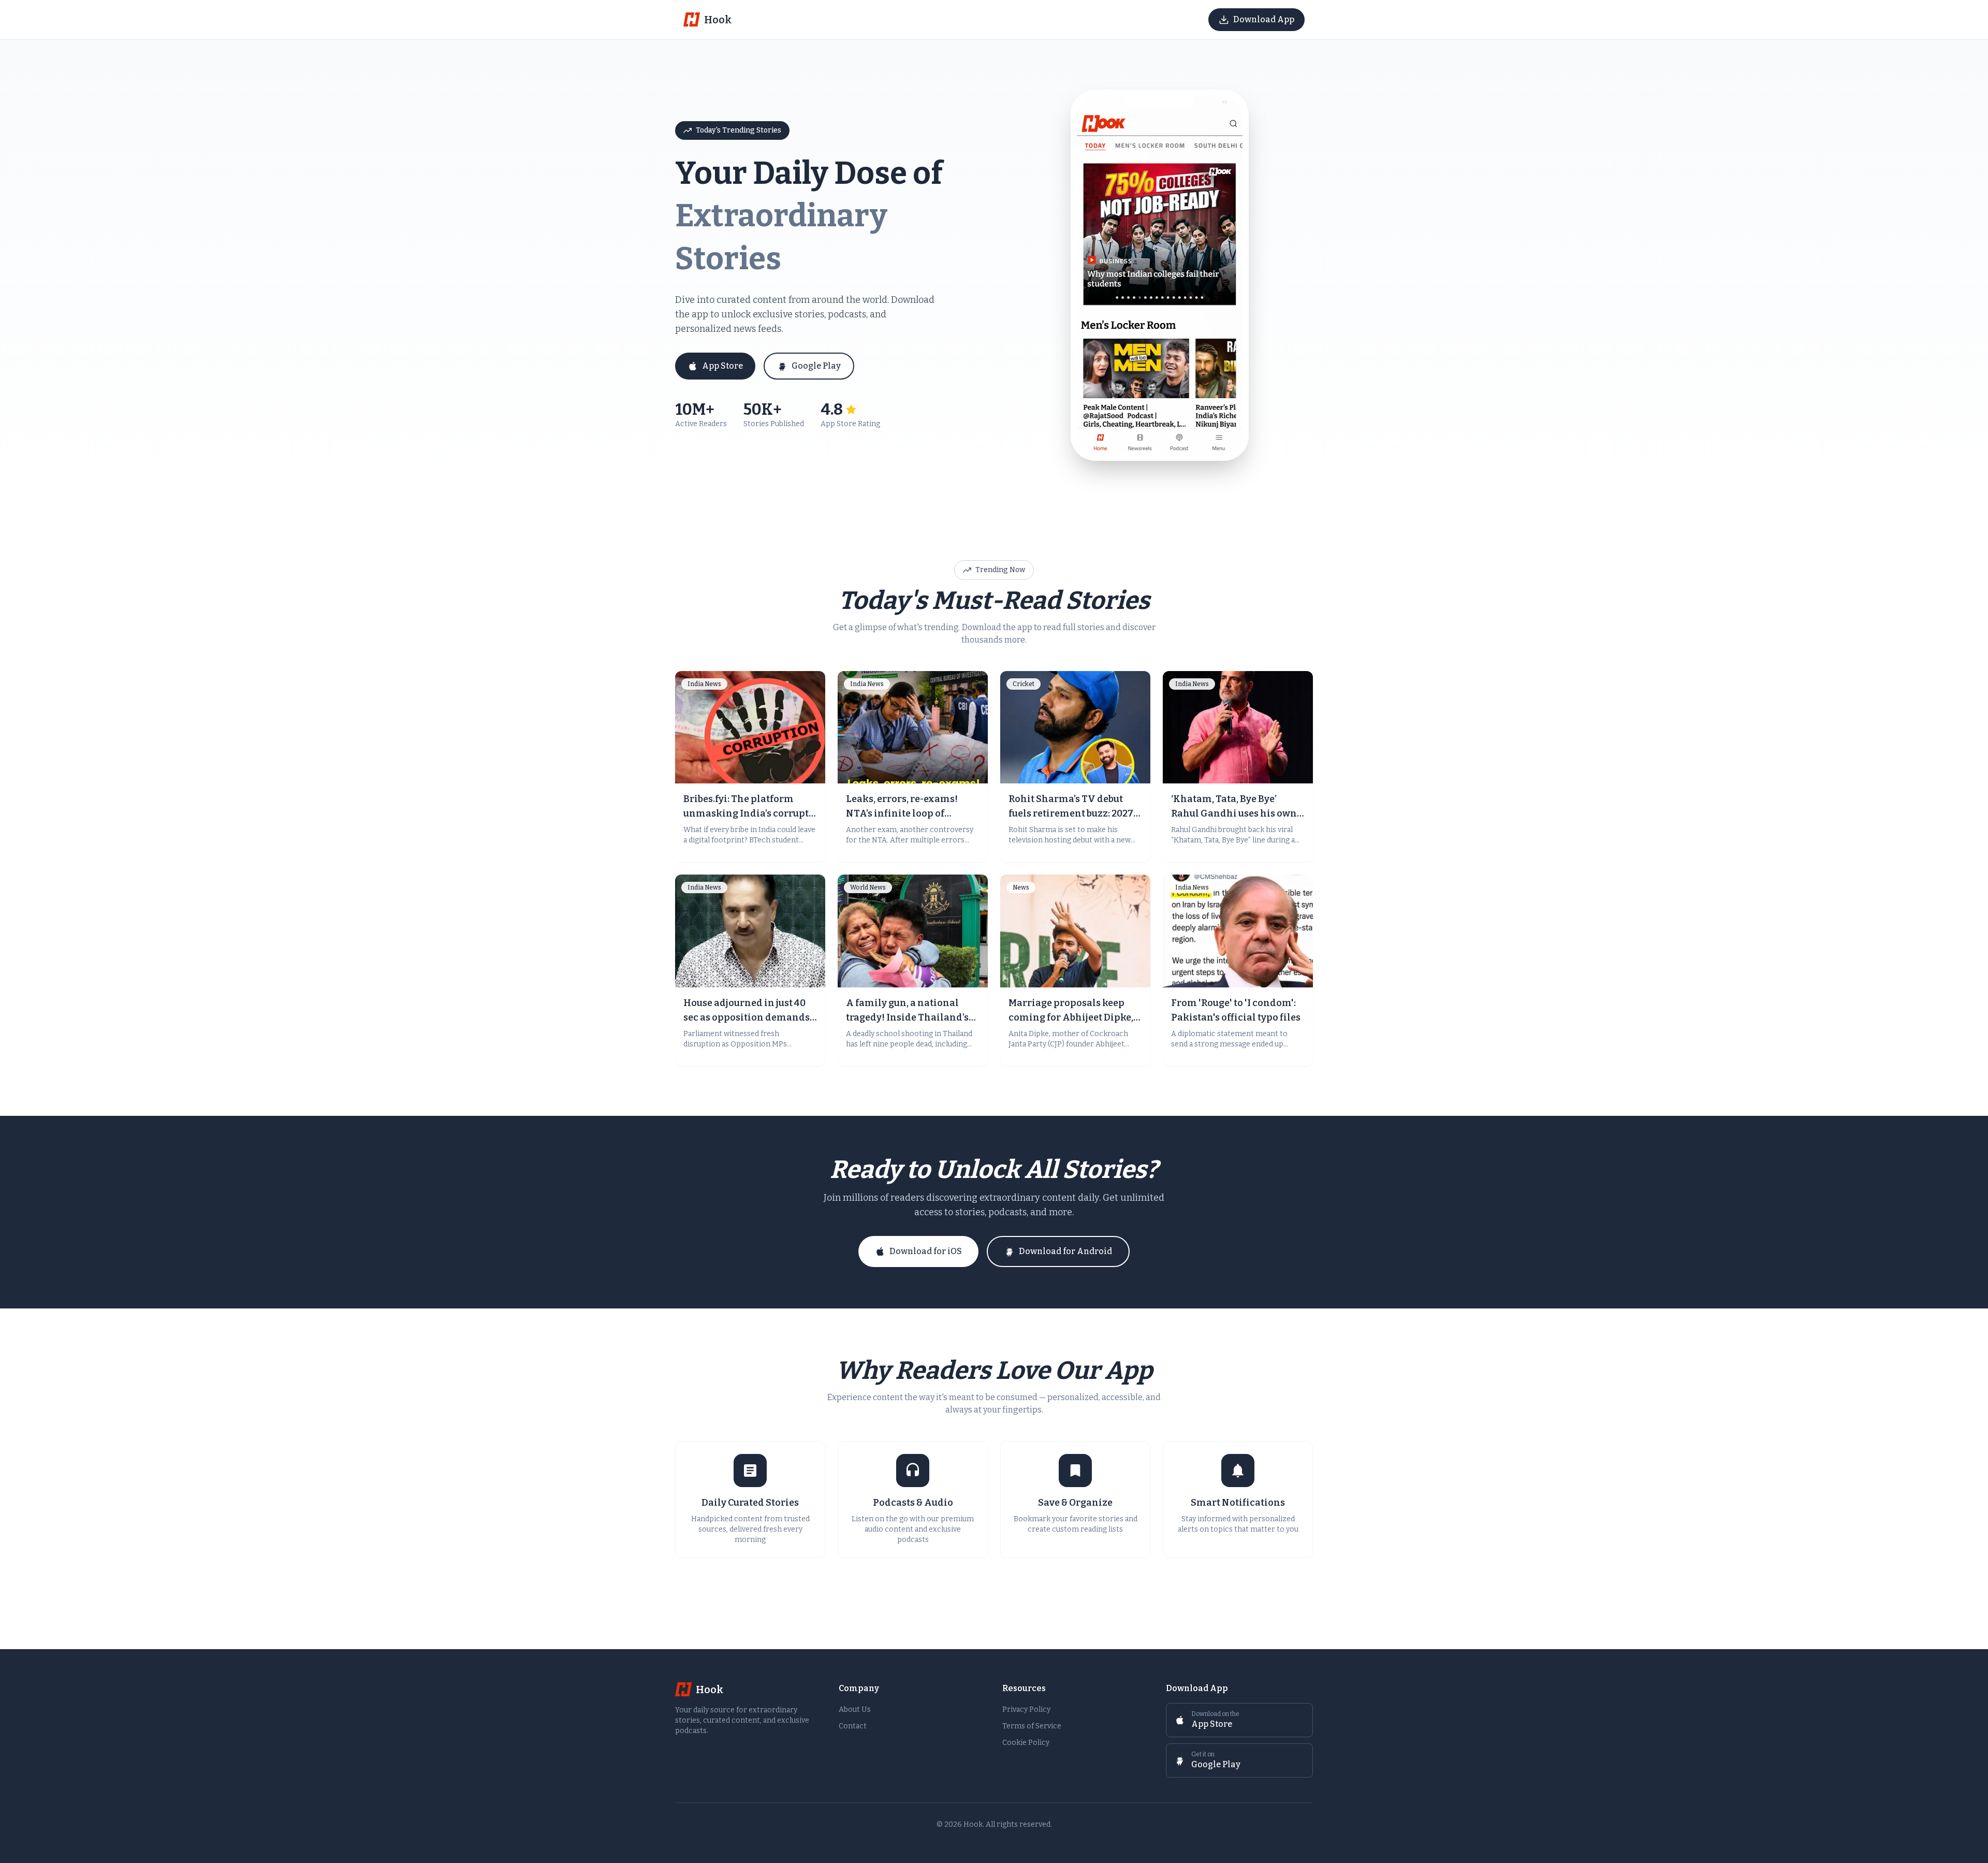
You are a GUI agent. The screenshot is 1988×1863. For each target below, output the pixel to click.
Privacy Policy (1026, 1709)
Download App (1264, 19)
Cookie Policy (1026, 1743)
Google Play (816, 366)
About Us (855, 1709)
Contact (853, 1726)
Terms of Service (1032, 1726)
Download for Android (1065, 1251)
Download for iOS (926, 1251)
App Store (722, 366)
